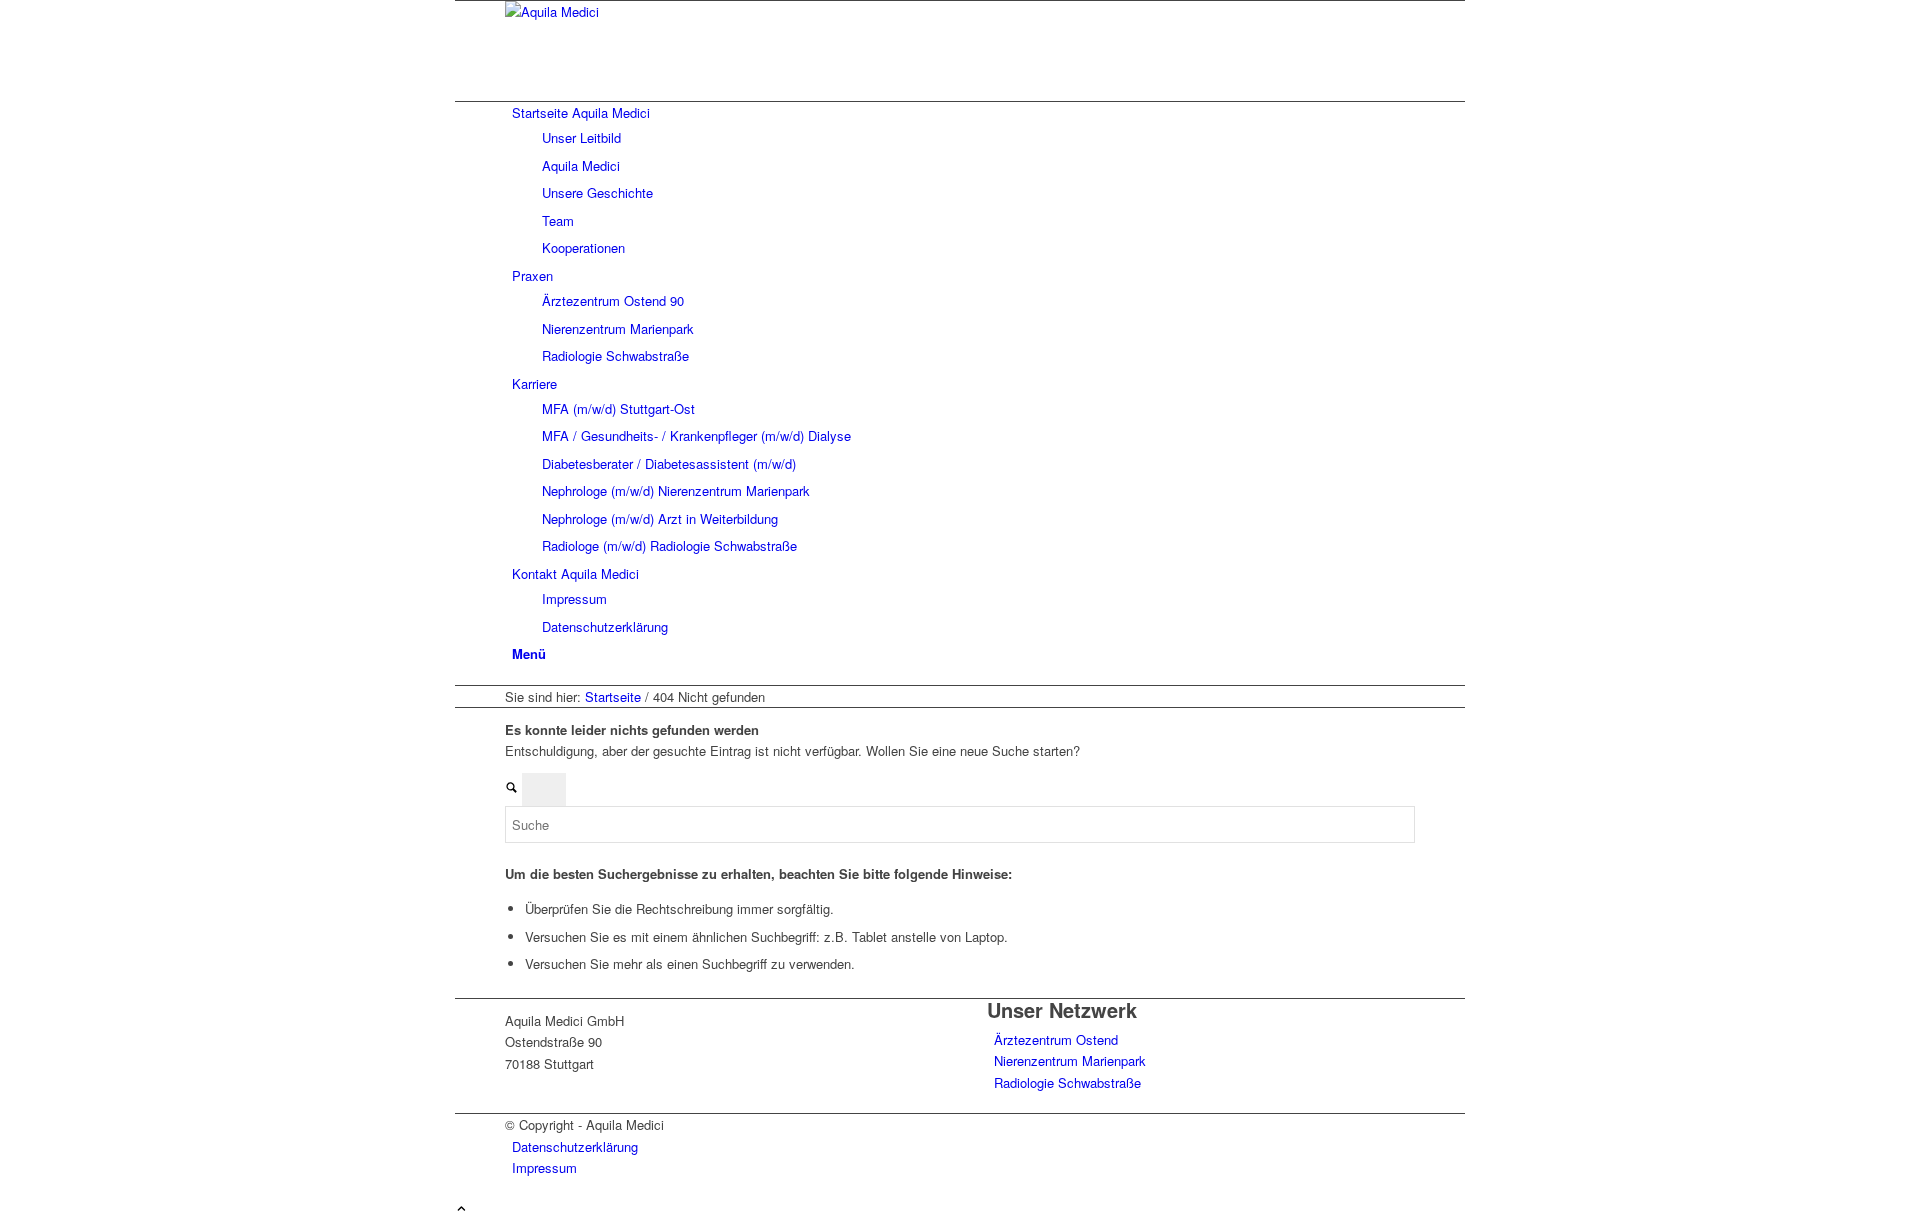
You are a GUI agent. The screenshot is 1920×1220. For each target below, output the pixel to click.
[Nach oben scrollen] (461, 1209)
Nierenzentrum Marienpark (1070, 1060)
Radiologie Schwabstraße (1067, 1082)
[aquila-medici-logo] (655, 11)
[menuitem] (963, 180)
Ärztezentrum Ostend (1056, 1039)
